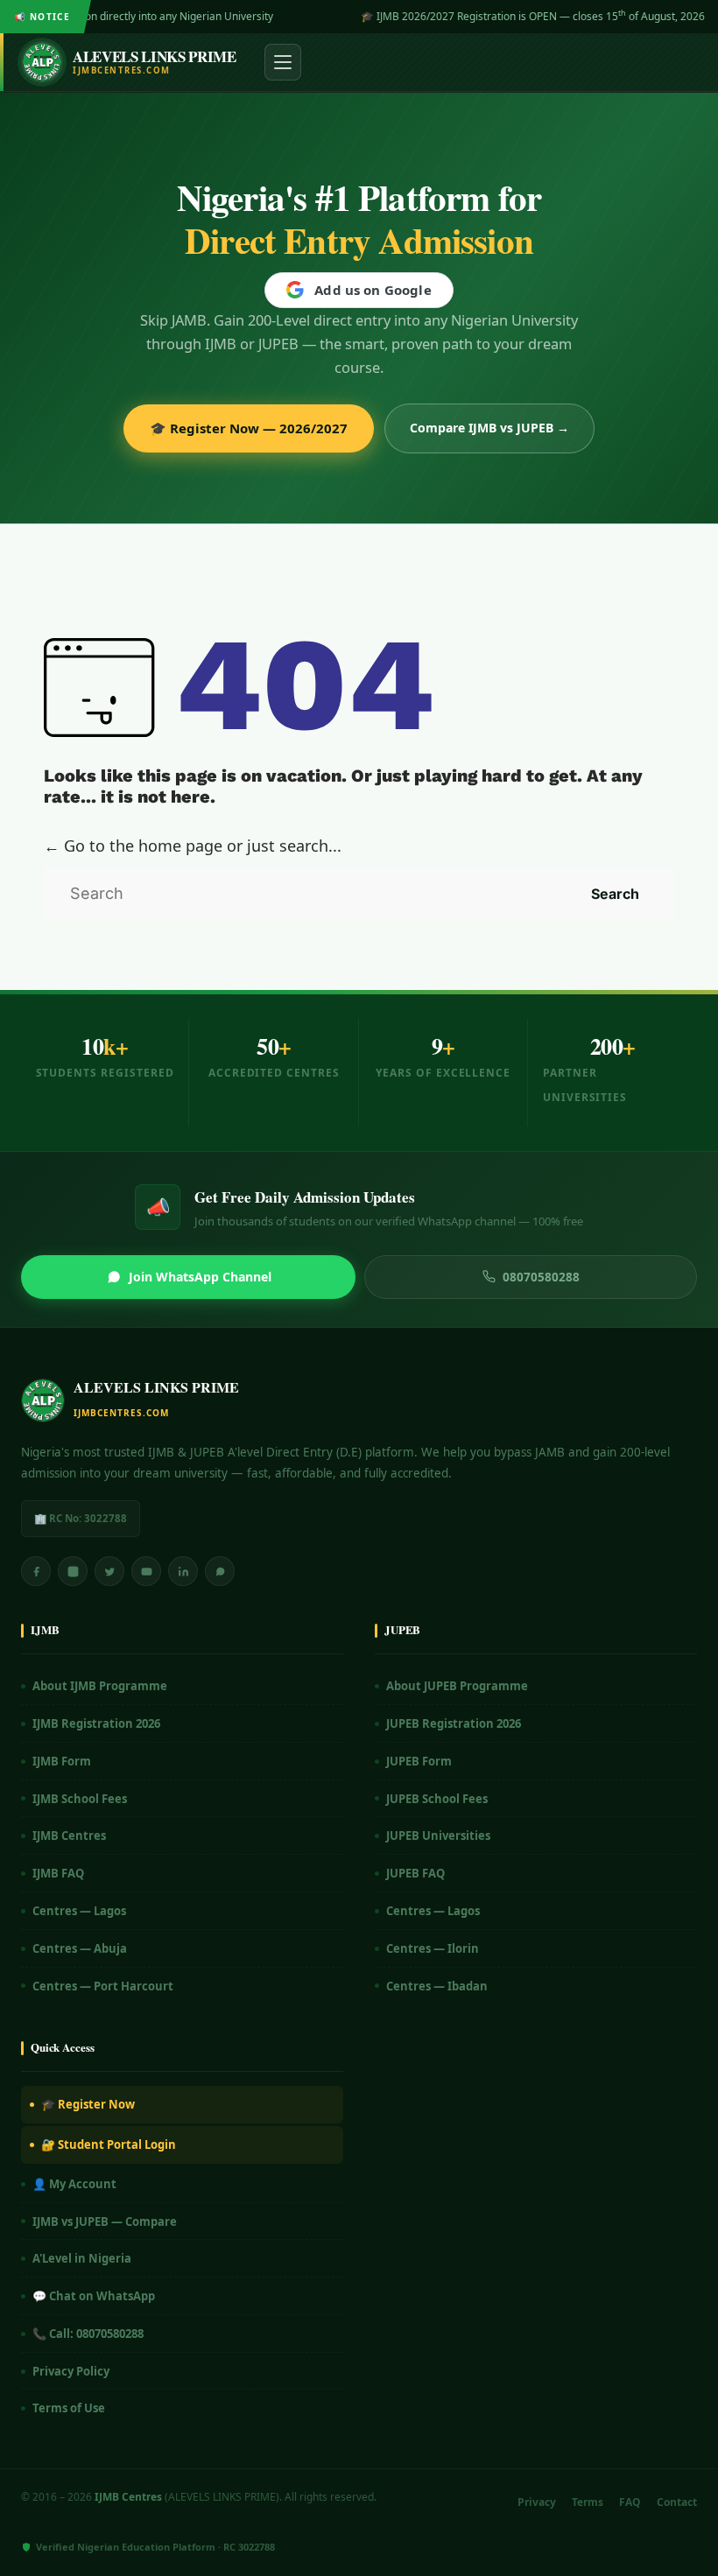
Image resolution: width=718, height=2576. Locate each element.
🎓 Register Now (88, 2104)
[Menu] (283, 62)
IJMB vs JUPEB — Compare (105, 2222)
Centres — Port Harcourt (103, 1986)
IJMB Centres (69, 1835)
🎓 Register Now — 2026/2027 (249, 428)
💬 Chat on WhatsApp (94, 2296)
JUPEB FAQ (415, 1873)
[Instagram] (73, 1571)
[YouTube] (146, 1571)
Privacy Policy (71, 2371)
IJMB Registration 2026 (96, 1723)
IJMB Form (62, 1761)
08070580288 (541, 1277)
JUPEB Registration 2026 (454, 1723)
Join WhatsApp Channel (200, 1277)
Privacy (537, 2502)
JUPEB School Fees (437, 1799)
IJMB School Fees (80, 1799)
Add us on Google (373, 290)
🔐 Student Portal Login (109, 2144)
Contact (677, 2502)
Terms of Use (69, 2408)
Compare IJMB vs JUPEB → (489, 428)
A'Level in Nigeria (82, 2258)
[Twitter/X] (109, 1571)
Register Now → (662, 16)
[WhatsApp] (220, 1571)
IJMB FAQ (58, 1873)
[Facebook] (36, 1571)
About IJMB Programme (100, 1686)
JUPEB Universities (438, 1835)
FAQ (630, 2502)
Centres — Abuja (80, 1948)
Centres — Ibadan (437, 1986)
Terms (588, 2502)
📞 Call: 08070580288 (88, 2334)
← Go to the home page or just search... (193, 846)
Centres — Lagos (79, 1911)
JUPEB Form (419, 1761)
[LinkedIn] (183, 1571)
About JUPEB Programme (457, 1686)
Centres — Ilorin (433, 1948)
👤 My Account (74, 2184)
